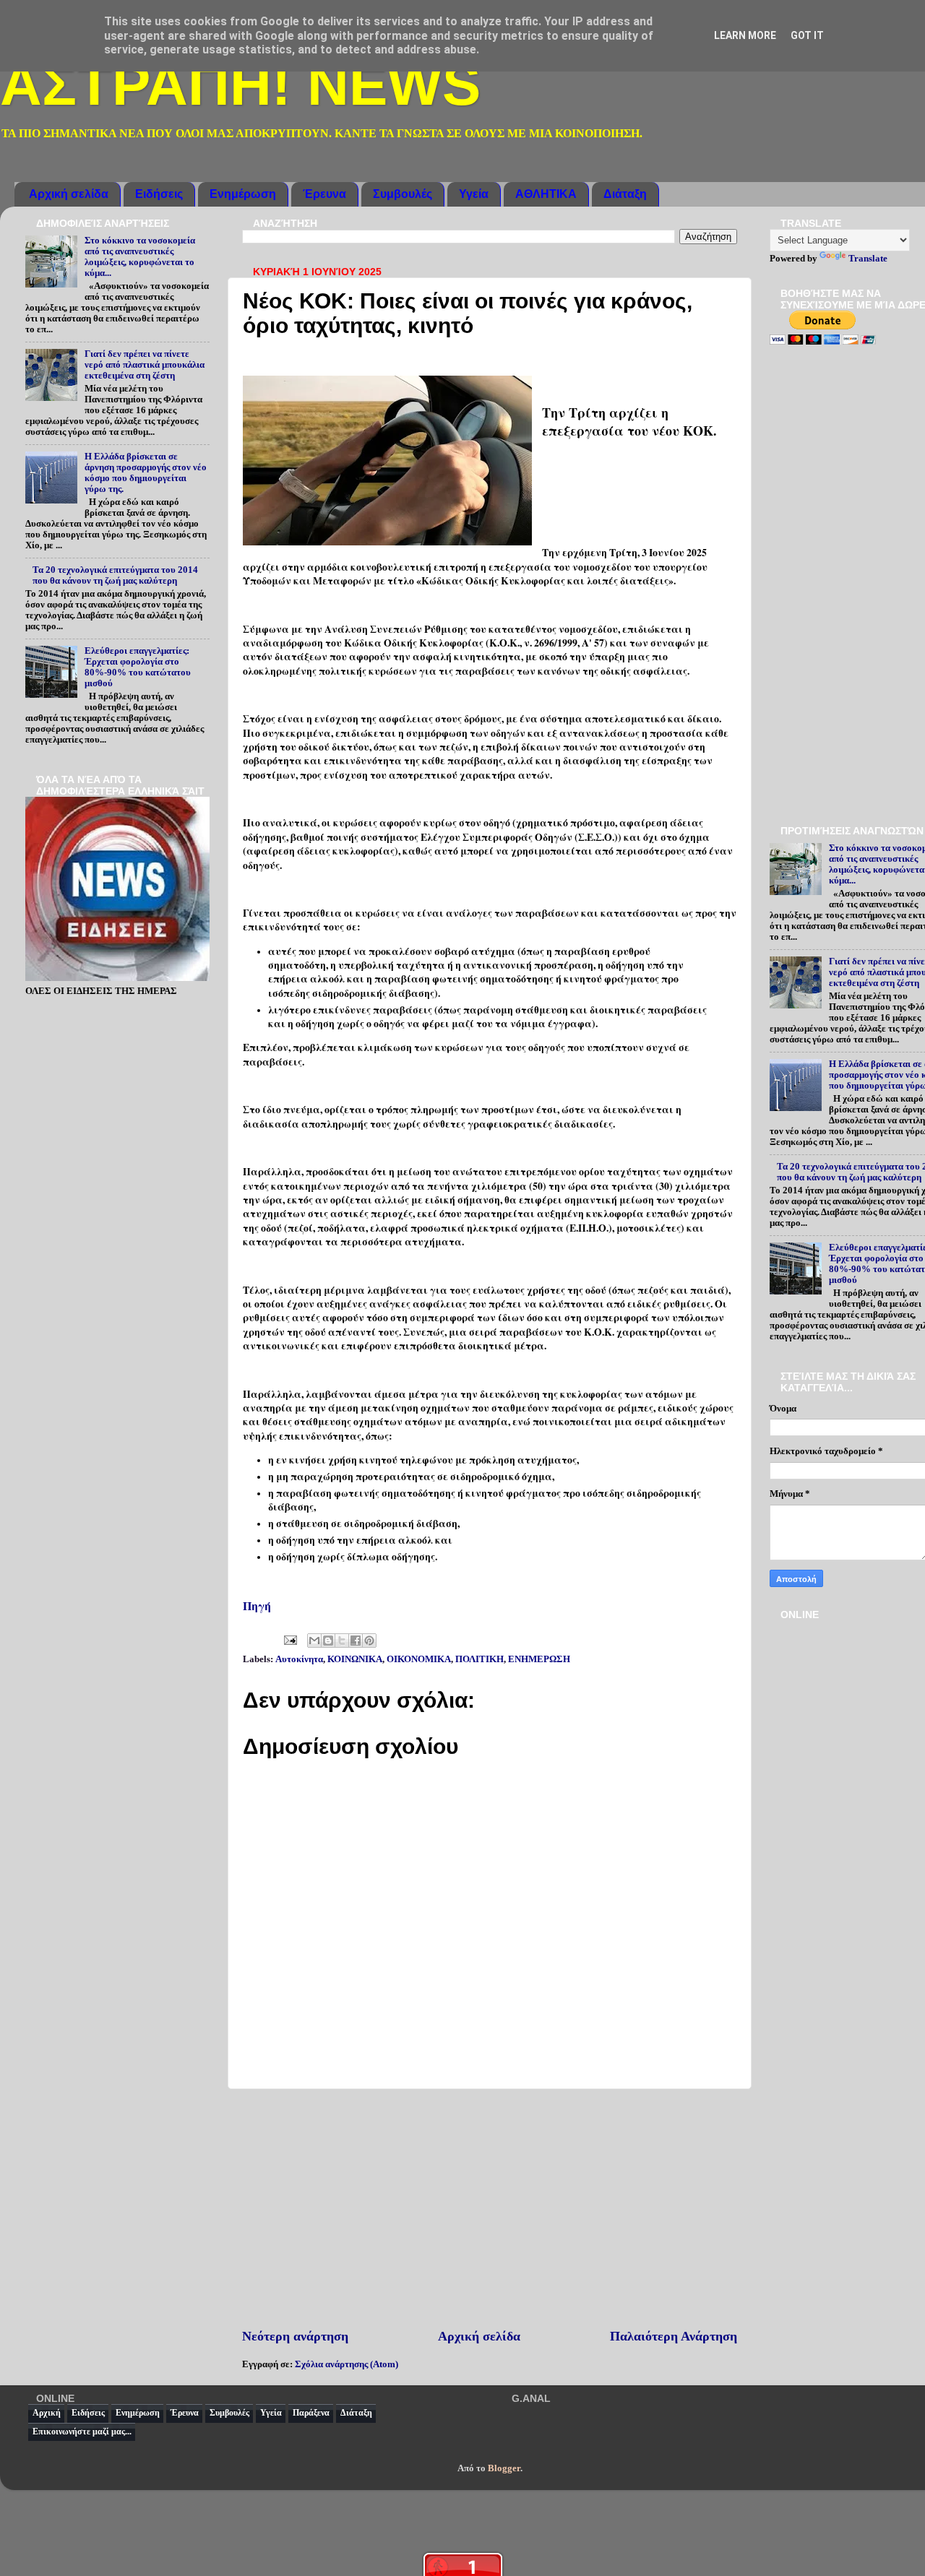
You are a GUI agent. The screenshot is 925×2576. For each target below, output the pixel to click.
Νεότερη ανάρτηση (295, 2336)
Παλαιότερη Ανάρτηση (674, 2336)
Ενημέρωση (243, 194)
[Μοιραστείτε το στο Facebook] (356, 1641)
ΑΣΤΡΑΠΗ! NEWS (240, 85)
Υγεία (474, 194)
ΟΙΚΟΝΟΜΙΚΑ (419, 1659)
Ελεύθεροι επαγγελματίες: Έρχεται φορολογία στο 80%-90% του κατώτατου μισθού (138, 667)
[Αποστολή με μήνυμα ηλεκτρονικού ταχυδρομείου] (314, 1641)
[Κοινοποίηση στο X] (342, 1641)
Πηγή (257, 1605)
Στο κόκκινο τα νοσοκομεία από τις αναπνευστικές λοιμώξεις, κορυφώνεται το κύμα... (140, 257)
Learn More (745, 35)
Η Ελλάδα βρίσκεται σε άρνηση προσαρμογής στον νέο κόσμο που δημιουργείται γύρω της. (146, 473)
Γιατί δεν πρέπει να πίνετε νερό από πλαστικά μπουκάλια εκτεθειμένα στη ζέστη (145, 365)
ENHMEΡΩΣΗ (539, 1659)
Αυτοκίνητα (299, 1659)
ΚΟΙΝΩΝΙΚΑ (355, 1659)
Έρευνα (324, 194)
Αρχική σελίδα (69, 194)
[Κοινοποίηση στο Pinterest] (369, 1641)
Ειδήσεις (159, 194)
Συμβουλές (403, 194)
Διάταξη (625, 194)
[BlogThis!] (328, 1641)
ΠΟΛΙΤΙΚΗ (479, 1659)
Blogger (504, 2468)
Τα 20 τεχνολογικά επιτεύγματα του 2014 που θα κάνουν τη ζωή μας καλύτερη (115, 575)
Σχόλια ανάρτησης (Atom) (347, 2364)
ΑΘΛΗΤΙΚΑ (546, 194)
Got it (807, 35)
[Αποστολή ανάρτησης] (289, 1640)
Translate (868, 259)
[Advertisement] (490, 2208)
